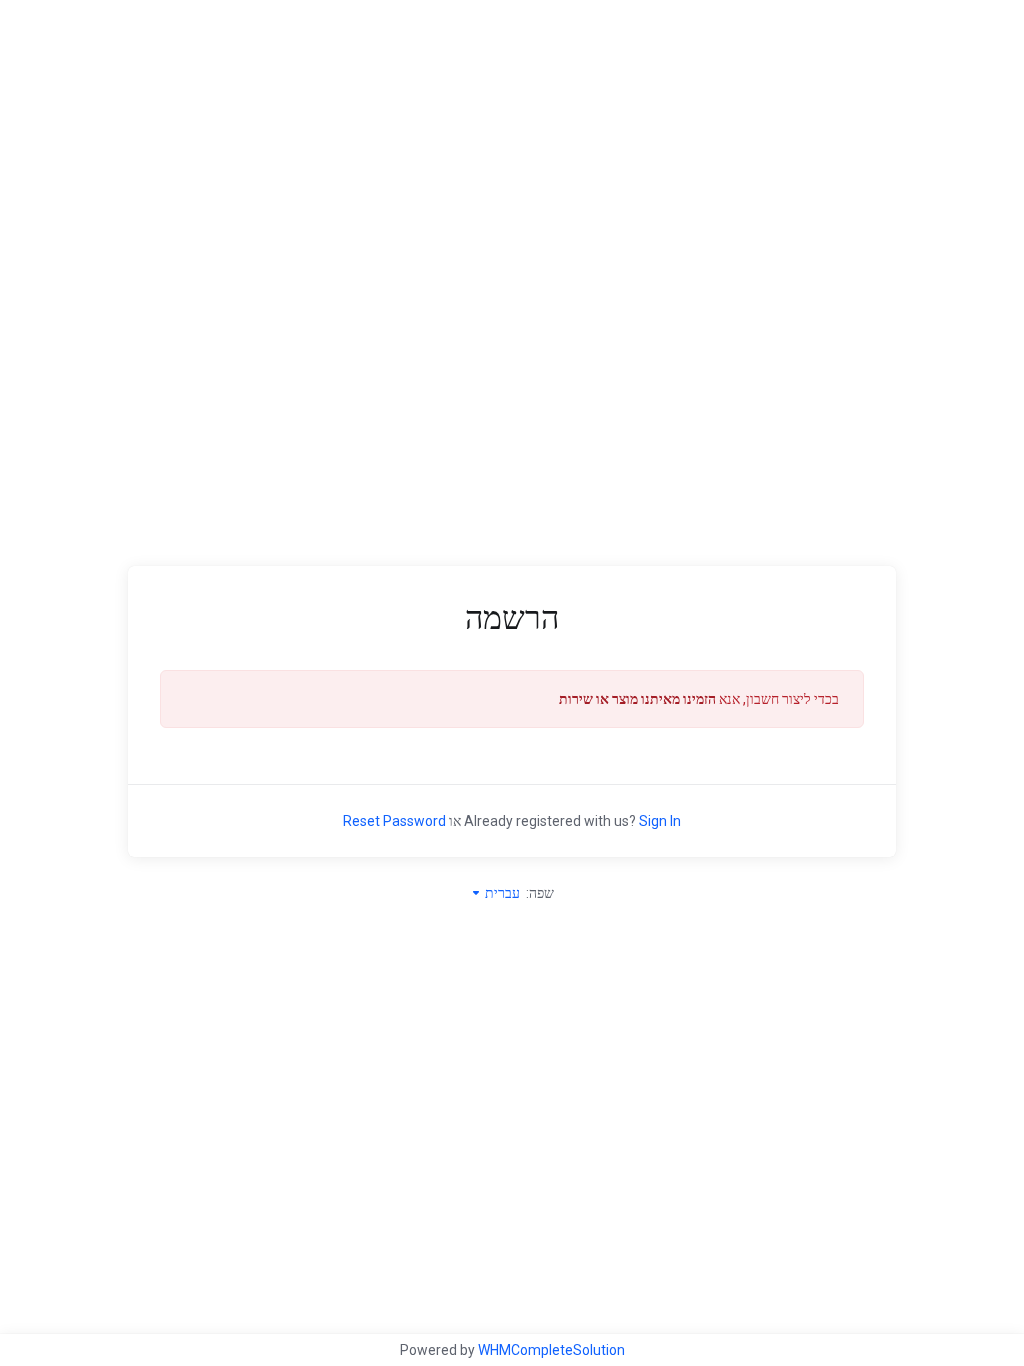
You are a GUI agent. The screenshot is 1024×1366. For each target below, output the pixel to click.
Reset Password (394, 821)
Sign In (660, 821)
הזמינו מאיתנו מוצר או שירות (637, 699)
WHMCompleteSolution (551, 1350)
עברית (501, 893)
